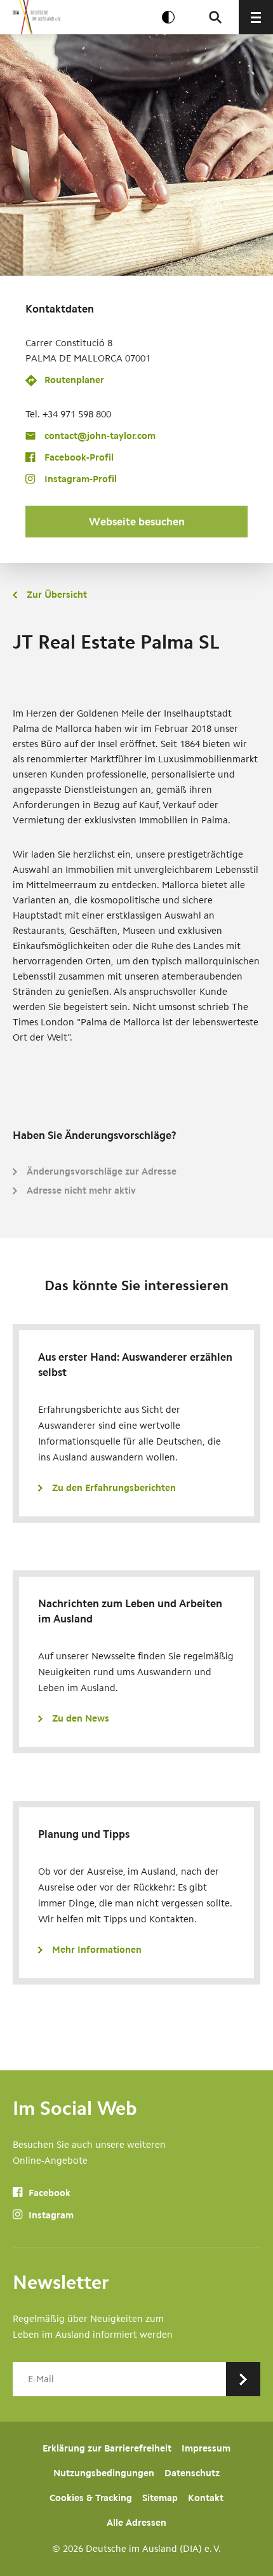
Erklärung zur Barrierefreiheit (107, 2448)
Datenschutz (192, 2473)
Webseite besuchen (137, 522)
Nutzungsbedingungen (104, 2473)
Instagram (50, 2215)
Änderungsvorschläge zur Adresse (102, 1171)
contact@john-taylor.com (100, 436)
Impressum (206, 2448)
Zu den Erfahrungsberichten (114, 1488)
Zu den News (81, 1718)
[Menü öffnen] (256, 17)
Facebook (48, 2193)
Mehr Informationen (97, 1950)
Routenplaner (74, 380)
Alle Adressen (136, 2523)
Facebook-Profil (79, 457)
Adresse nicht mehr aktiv (81, 1190)
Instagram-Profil (81, 479)
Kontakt (206, 2498)
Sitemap (160, 2498)
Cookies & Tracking (91, 2498)
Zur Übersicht (57, 595)
